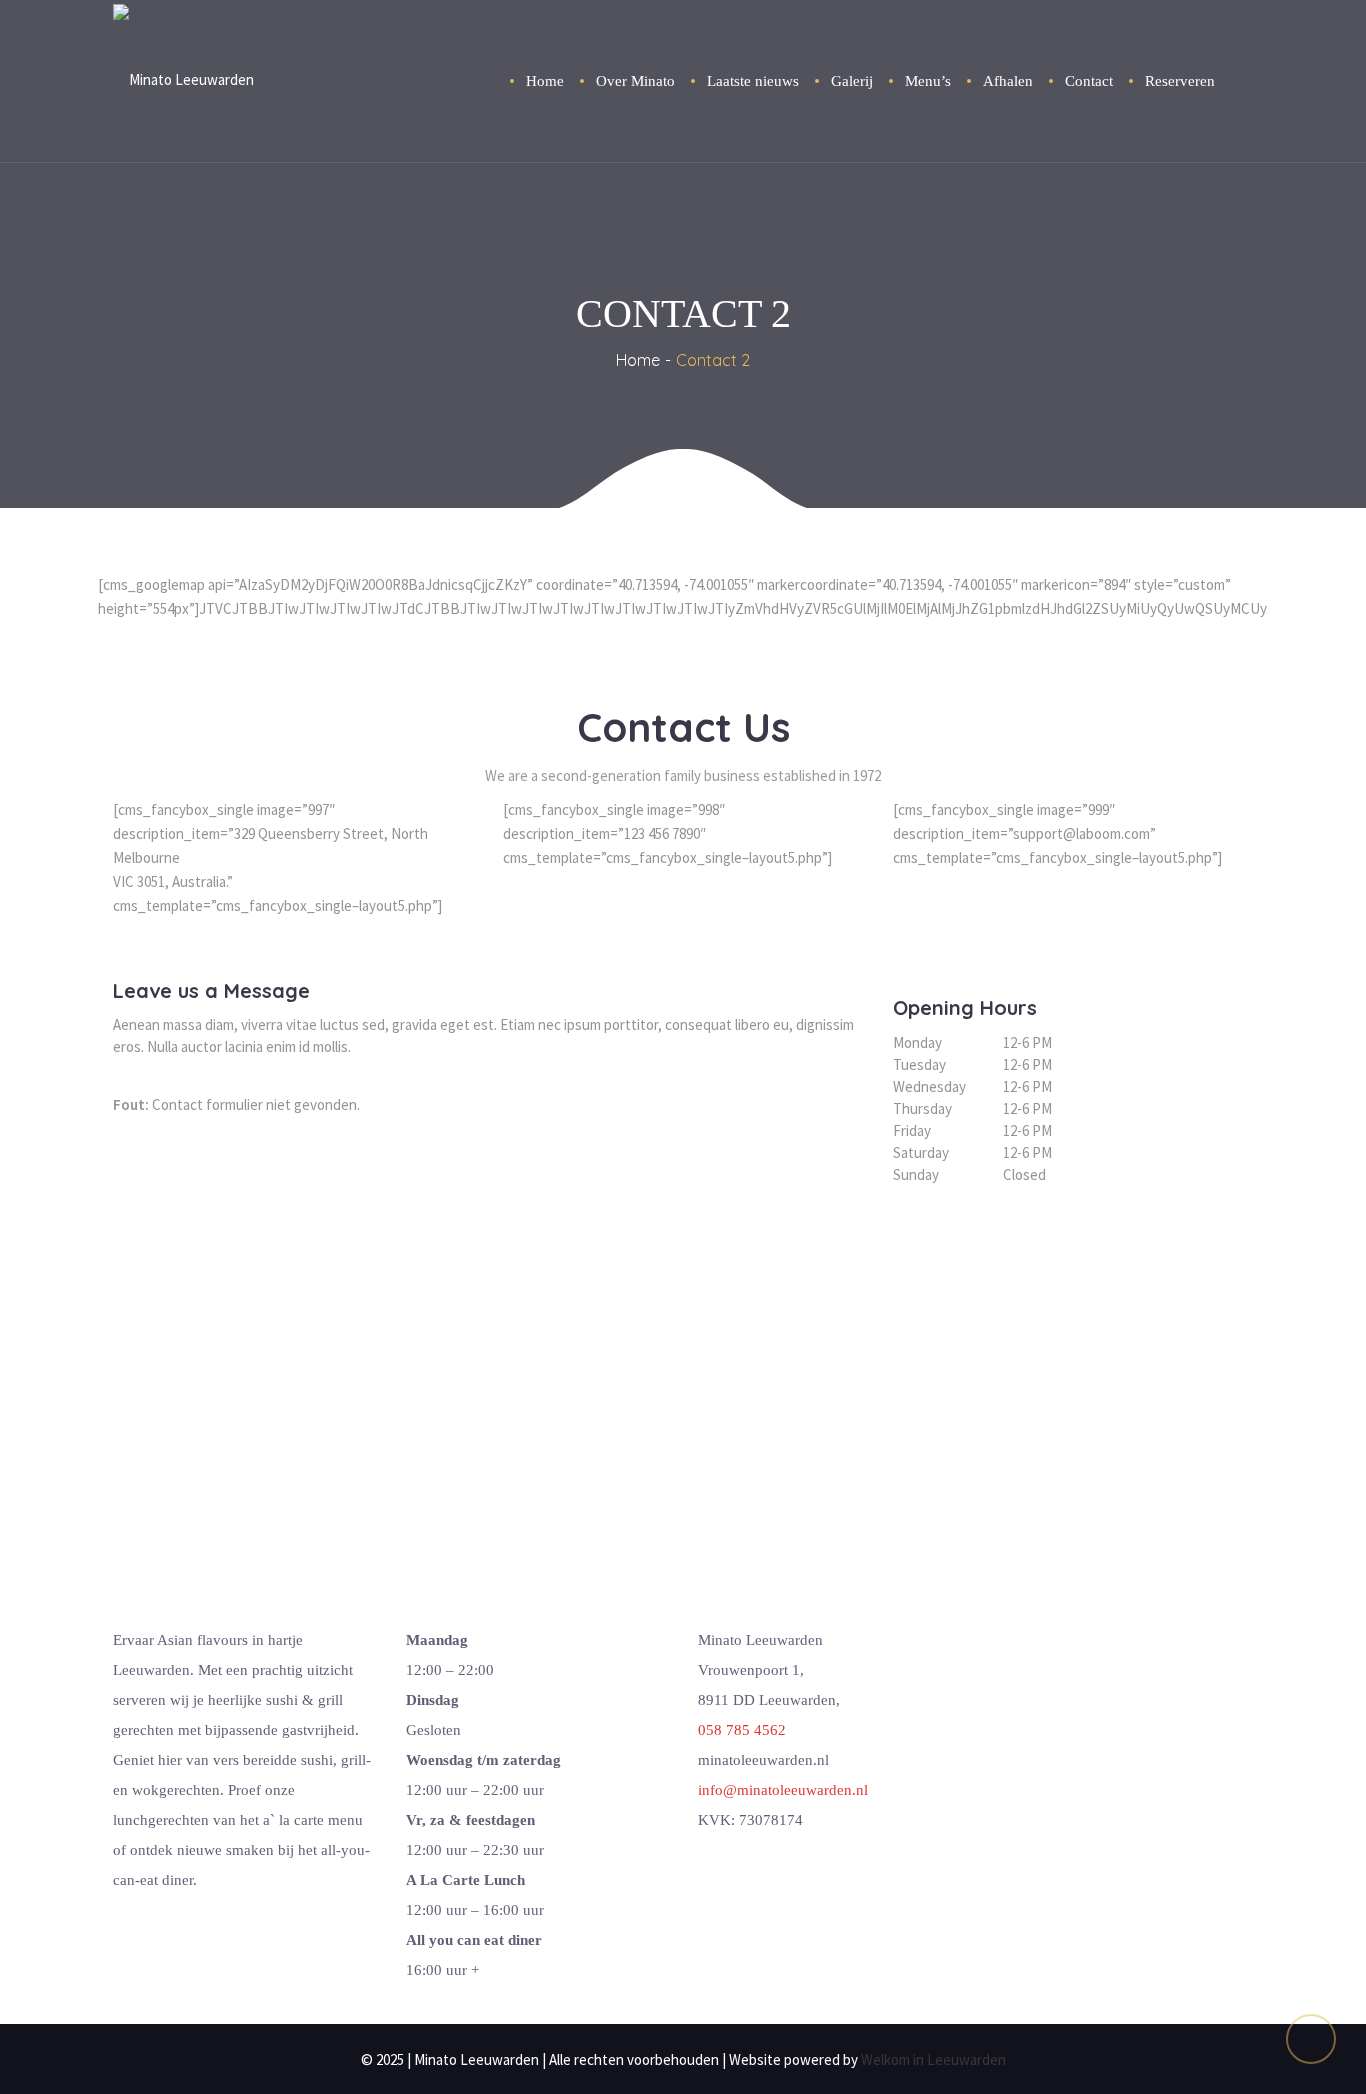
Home (638, 360)
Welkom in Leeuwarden (933, 2059)
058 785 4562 (742, 1730)
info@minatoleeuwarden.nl (783, 1790)
